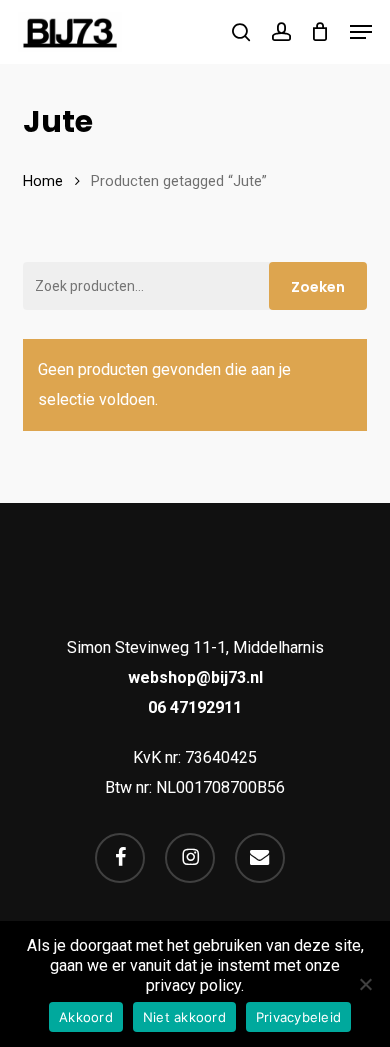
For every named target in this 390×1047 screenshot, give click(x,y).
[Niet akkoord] (365, 984)
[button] (361, 32)
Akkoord (86, 1017)
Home (43, 181)
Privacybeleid (298, 1017)
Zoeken (318, 287)
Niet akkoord (184, 1017)
